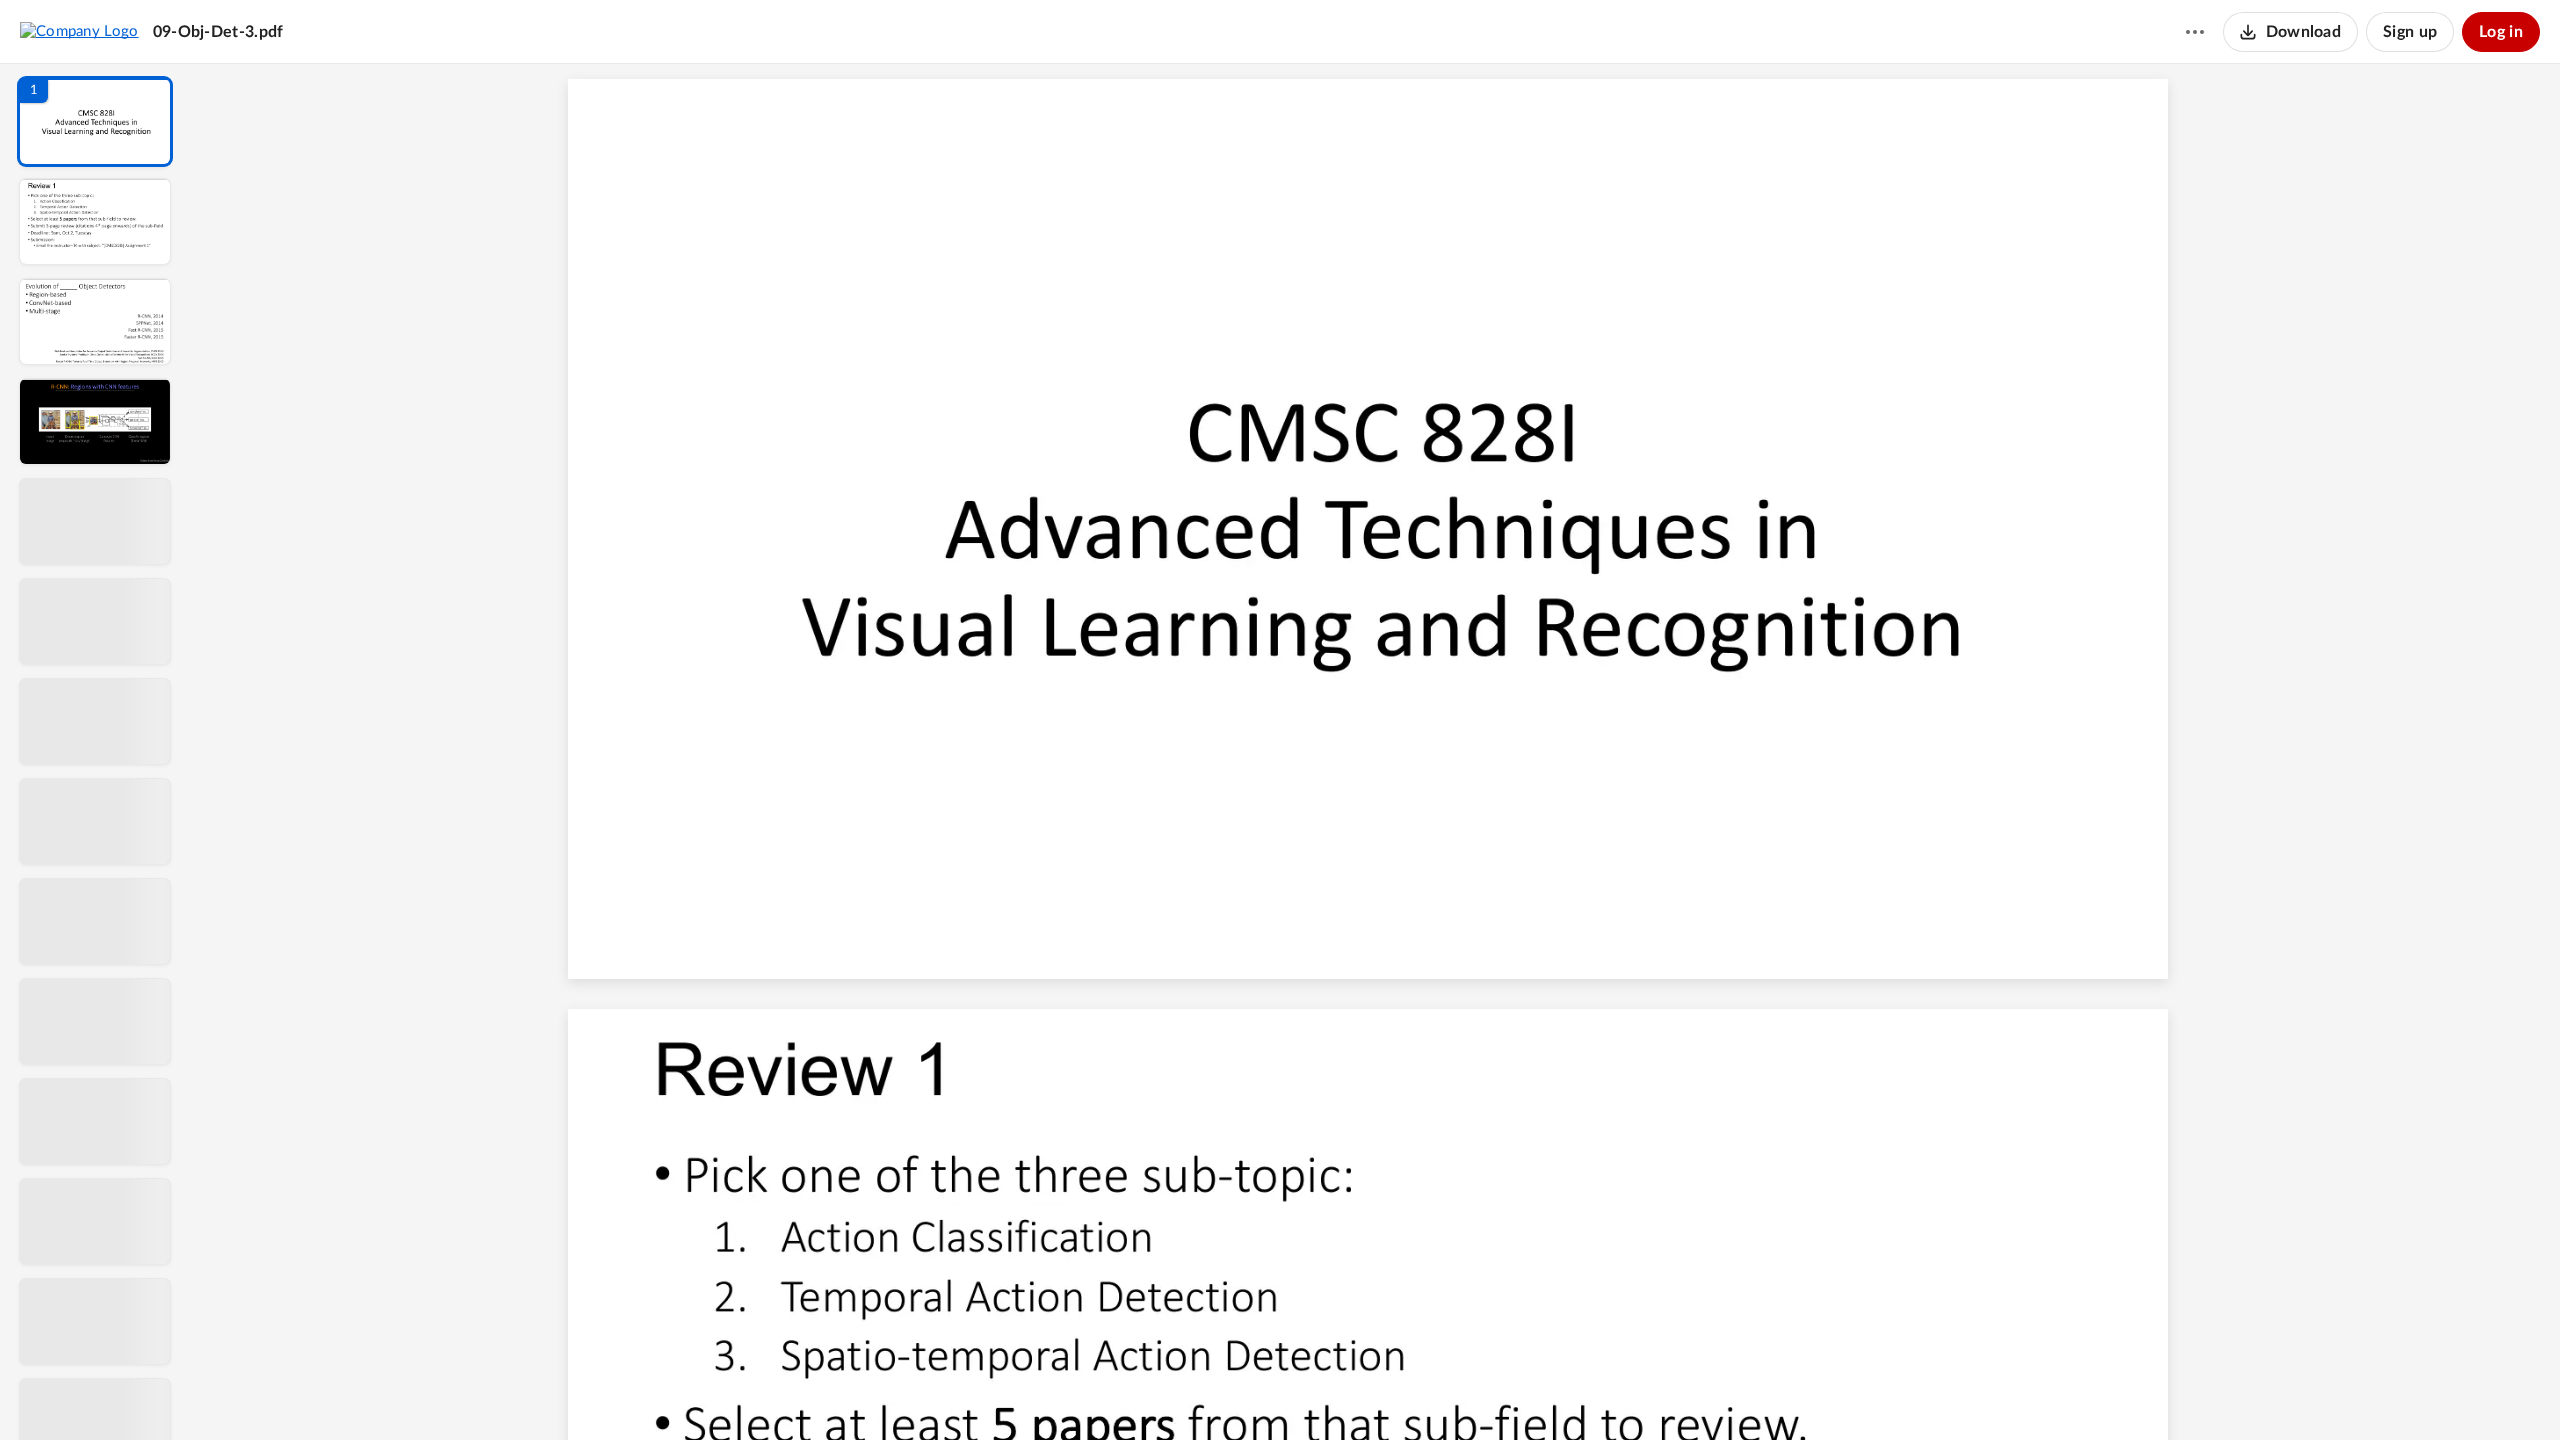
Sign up (2410, 32)
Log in (2501, 32)
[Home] (79, 31)
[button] (95, 121)
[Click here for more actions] (2195, 32)
